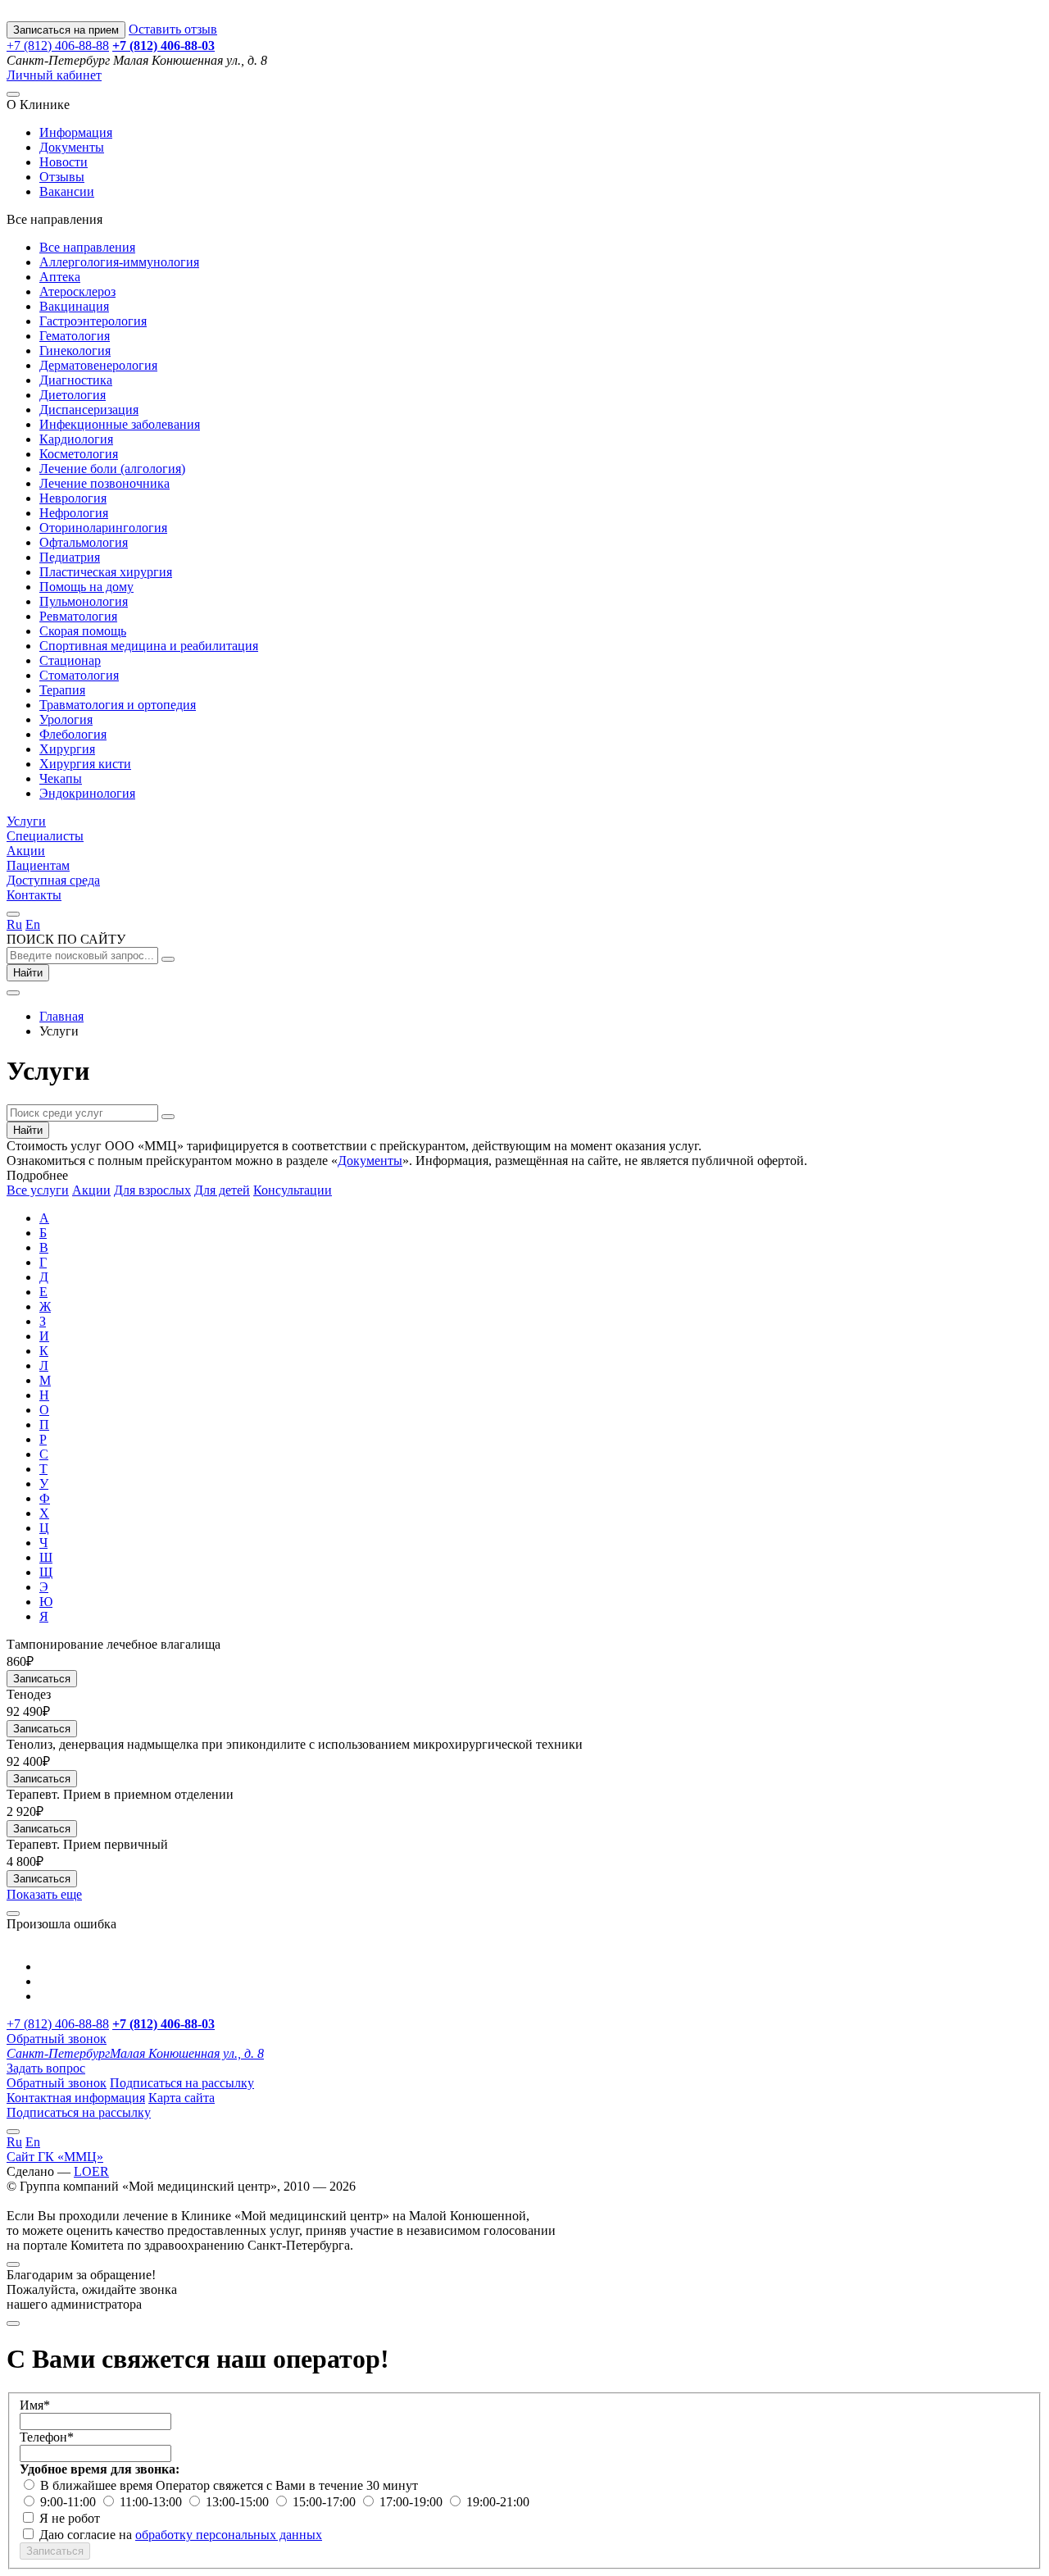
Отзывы (62, 177)
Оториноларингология (103, 528)
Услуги (26, 821)
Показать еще (44, 1894)
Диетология (73, 395)
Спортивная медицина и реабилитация (149, 646)
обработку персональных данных (229, 2535)
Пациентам (38, 865)
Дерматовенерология (98, 365)
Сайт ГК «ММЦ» (55, 2157)
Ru (14, 924)
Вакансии (67, 191)
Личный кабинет (54, 75)
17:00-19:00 (413, 2502)
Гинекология (75, 350)
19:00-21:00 (498, 2502)
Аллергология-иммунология (119, 262)
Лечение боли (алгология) (112, 469)
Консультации (293, 1190)
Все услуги (38, 1190)
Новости (64, 162)
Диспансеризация (89, 410)
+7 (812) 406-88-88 (58, 46)
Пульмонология (84, 601)
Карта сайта (182, 2098)
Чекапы (61, 778)
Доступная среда (53, 880)
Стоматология (79, 675)
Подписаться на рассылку (182, 2083)
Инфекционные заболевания (120, 424)
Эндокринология (87, 793)
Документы (72, 147)
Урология (66, 719)
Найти (28, 973)
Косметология (79, 454)
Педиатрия (70, 557)
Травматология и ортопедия (118, 705)
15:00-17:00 (326, 2502)
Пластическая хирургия (106, 572)
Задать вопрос (46, 2068)
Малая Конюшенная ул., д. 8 (135, 2053)
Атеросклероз (77, 291)
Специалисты (45, 836)
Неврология (73, 498)
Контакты (34, 895)
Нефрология (74, 513)
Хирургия (67, 749)
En (33, 924)
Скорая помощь (83, 631)
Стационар (70, 660)
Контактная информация (76, 2098)
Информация (76, 132)
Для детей (222, 1190)
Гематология (75, 336)
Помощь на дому (86, 587)
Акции (26, 851)
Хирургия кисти (85, 764)
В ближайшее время (98, 2485)
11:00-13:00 (152, 2502)
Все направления (87, 247)
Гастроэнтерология (93, 321)
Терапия (62, 690)
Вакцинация (74, 306)
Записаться (42, 1679)
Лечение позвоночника (104, 483)
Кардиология (76, 439)
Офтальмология (84, 542)
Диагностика (76, 380)
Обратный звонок (57, 2039)
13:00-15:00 (239, 2502)
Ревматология (78, 616)
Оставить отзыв (173, 29)
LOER (91, 2171)
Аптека (60, 277)
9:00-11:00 (70, 2502)
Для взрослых (152, 1190)
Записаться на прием (66, 30)
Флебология (73, 734)
